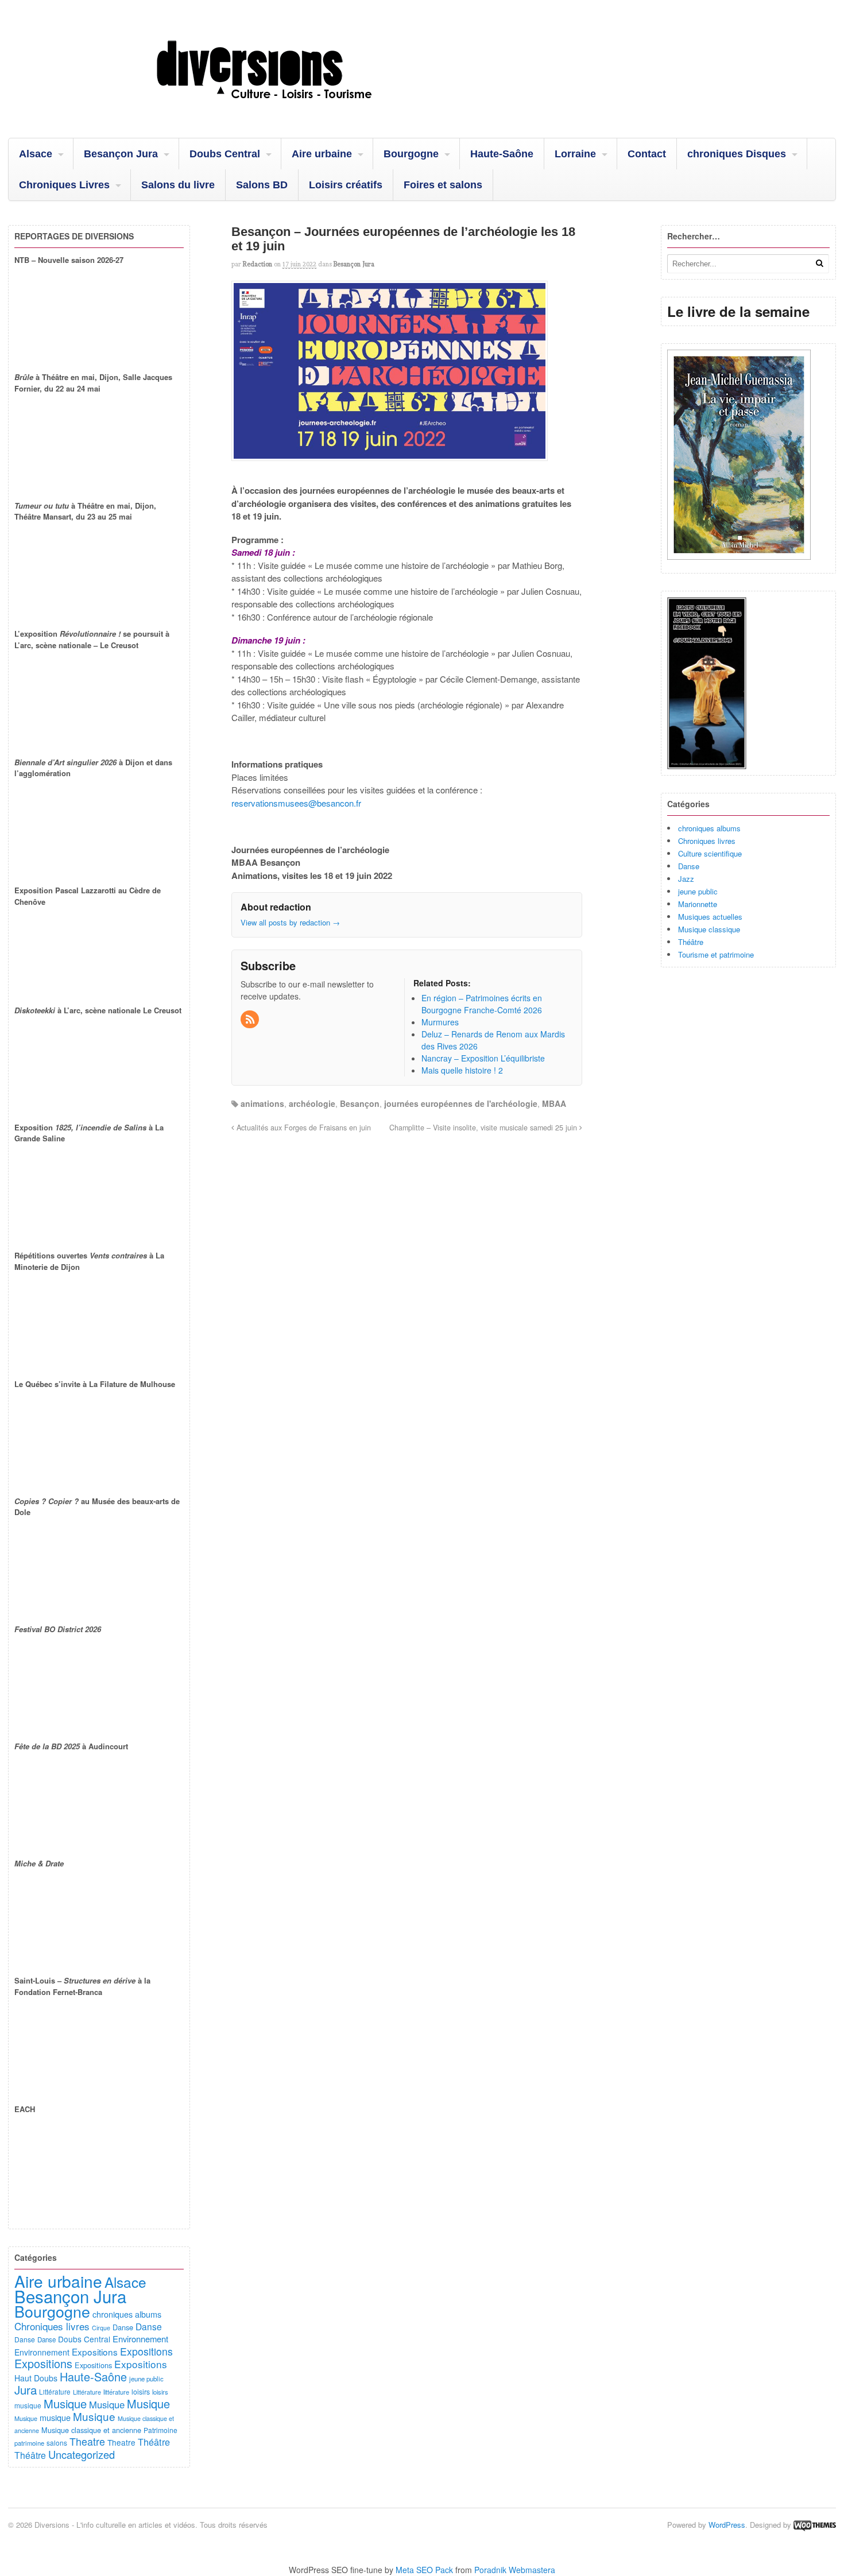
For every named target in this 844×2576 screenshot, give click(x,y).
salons (57, 2443)
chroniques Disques (737, 154)
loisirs (141, 2391)
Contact (647, 154)
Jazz (686, 879)
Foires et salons (443, 185)
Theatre (87, 2441)
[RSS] (250, 1020)
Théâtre (691, 942)
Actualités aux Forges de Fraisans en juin (303, 1128)
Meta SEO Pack (424, 2570)
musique (28, 2405)
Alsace (36, 154)
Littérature (55, 2392)
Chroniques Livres (64, 185)
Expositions (95, 2352)
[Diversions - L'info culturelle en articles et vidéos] (295, 109)
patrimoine (29, 2443)
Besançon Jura (121, 154)
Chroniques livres (707, 841)
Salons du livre (178, 185)
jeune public (698, 891)
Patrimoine (160, 2430)
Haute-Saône (502, 154)
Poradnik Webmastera (515, 2570)
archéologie (312, 1103)
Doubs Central (225, 154)
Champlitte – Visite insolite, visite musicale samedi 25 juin (484, 1128)
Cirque (101, 2328)
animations (262, 1103)
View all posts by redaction (290, 922)
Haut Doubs (36, 2378)
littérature (116, 2392)
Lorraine (575, 154)
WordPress (727, 2525)
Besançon (360, 1103)
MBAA (554, 1103)
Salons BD (262, 185)
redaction (258, 264)
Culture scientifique (710, 853)
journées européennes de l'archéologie (461, 1103)
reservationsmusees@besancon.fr (296, 803)
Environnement (140, 2339)
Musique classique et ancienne (91, 2430)
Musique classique (709, 929)
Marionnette (698, 904)
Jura (26, 2389)
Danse (689, 866)
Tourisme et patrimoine (716, 954)
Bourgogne (411, 154)
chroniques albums (709, 828)
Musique (65, 2403)
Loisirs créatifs (346, 185)
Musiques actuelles (710, 917)
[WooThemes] (815, 2525)
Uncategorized (82, 2454)
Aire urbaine (322, 154)
